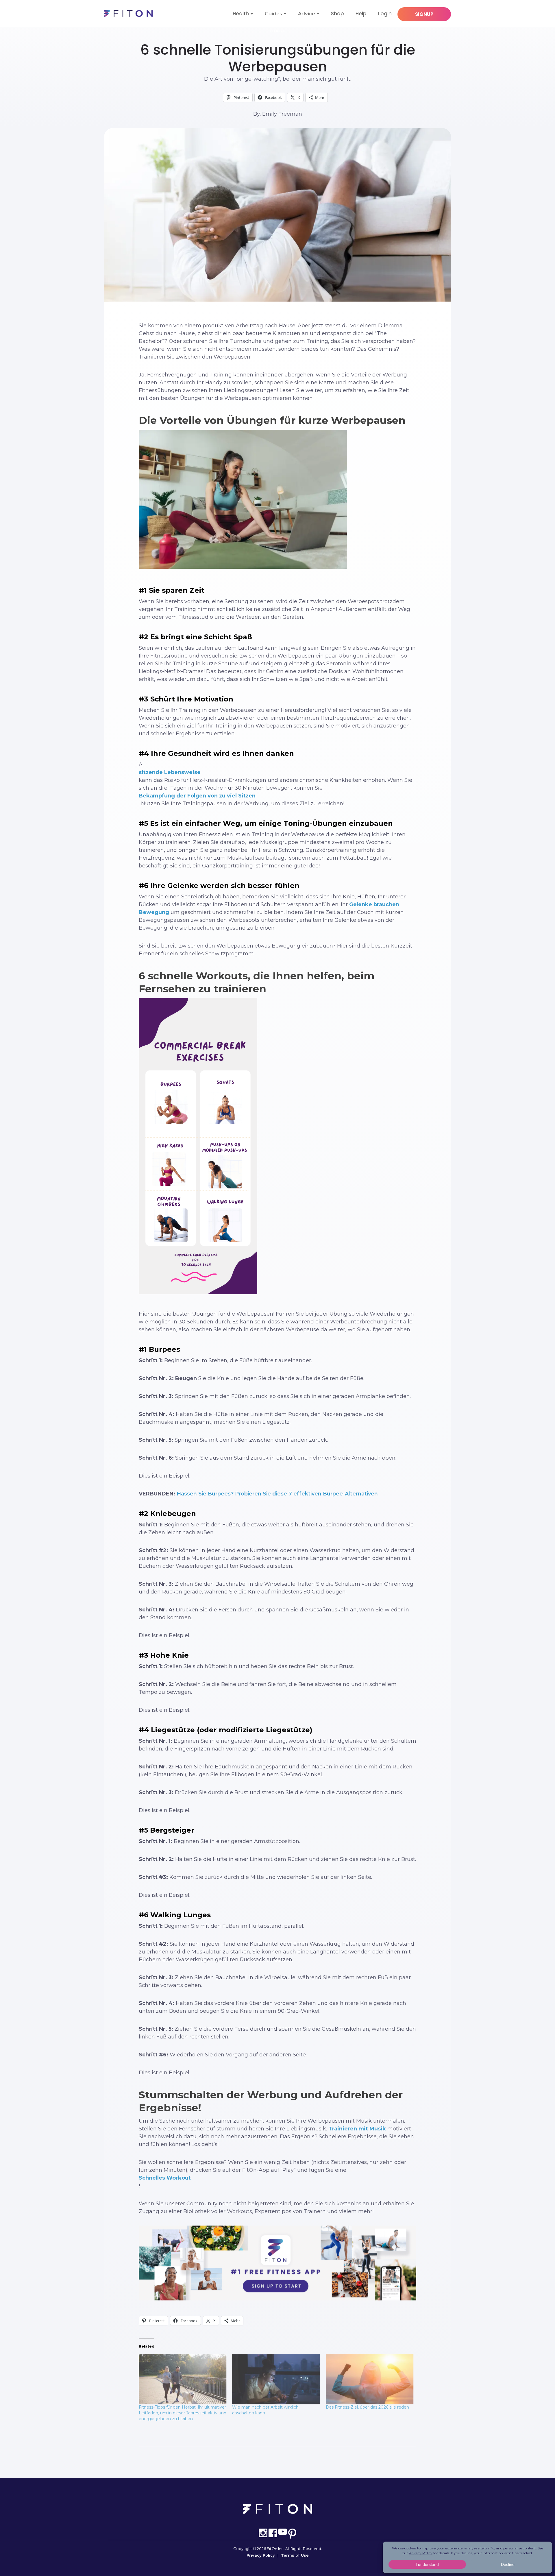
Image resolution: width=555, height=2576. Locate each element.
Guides (273, 14)
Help (361, 14)
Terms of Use (295, 2555)
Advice (307, 14)
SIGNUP (424, 14)
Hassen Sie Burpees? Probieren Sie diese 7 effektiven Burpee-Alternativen (277, 1494)
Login (385, 14)
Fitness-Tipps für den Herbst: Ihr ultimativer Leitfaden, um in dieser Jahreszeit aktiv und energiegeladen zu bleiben (183, 2413)
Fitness (278, 31)
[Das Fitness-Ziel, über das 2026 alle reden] (370, 2379)
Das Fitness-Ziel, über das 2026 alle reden (367, 2407)
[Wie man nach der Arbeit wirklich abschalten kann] (276, 2379)
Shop (337, 14)
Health (241, 14)
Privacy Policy (261, 2555)
